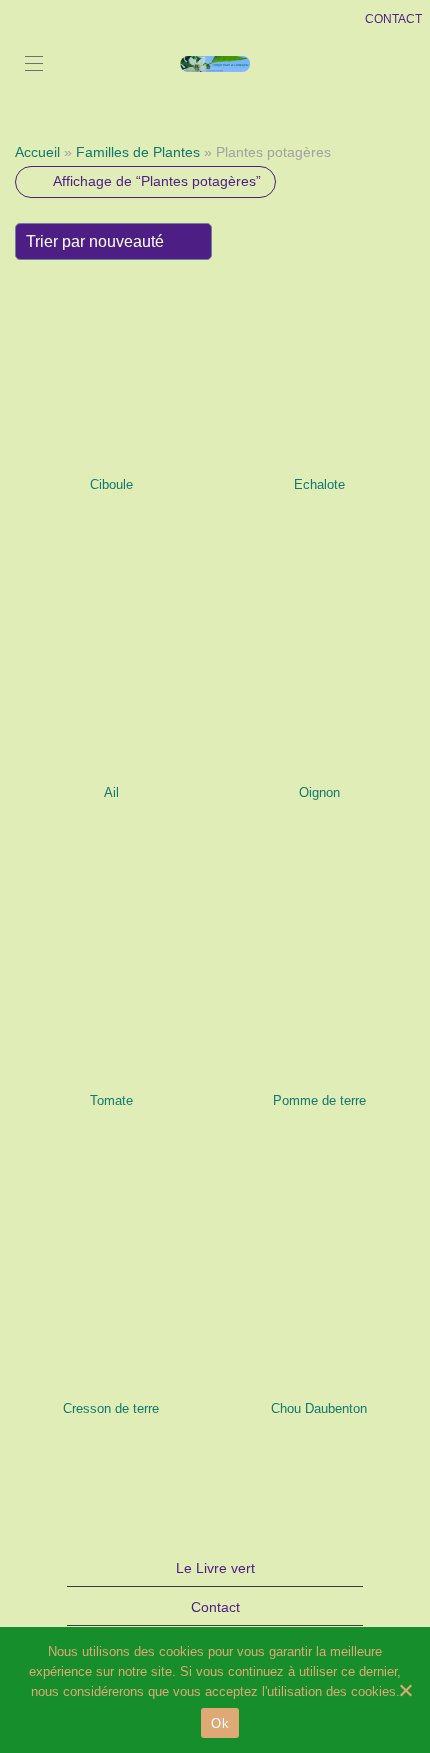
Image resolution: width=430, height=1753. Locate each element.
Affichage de (157, 181)
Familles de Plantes (138, 152)
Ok (220, 1723)
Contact (215, 1607)
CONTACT (393, 19)
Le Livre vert (215, 1568)
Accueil (37, 152)
